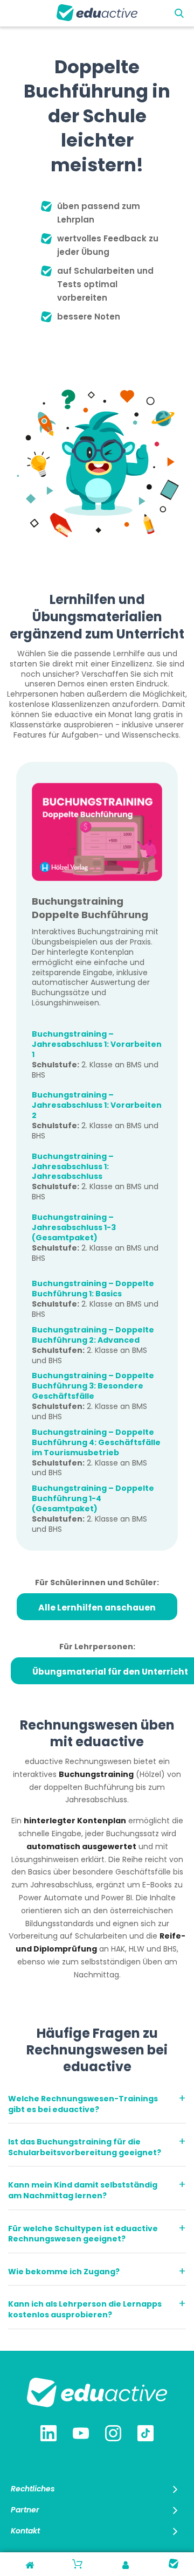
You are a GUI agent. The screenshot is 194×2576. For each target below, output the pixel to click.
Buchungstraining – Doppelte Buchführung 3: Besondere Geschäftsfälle (93, 1386)
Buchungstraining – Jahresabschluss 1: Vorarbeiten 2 (97, 1105)
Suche (179, 14)
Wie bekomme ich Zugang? (64, 2272)
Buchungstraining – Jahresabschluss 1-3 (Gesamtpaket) (74, 1227)
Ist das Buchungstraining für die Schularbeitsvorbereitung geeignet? (85, 2147)
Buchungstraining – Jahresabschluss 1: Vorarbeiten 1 (97, 1044)
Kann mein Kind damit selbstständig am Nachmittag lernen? (83, 2190)
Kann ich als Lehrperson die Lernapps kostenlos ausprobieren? (85, 2309)
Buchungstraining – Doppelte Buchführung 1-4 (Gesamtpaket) (93, 1498)
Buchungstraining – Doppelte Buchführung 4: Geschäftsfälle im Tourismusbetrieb (96, 1442)
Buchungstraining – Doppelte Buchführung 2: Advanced (93, 1335)
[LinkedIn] (48, 2434)
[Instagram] (113, 2434)
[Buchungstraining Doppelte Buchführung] (97, 832)
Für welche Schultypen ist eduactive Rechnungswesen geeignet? (83, 2234)
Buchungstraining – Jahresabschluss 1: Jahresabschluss (73, 1167)
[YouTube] (81, 2434)
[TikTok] (145, 2434)
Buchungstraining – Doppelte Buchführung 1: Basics (93, 1289)
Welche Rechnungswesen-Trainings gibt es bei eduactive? (83, 2104)
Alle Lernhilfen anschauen (97, 1608)
